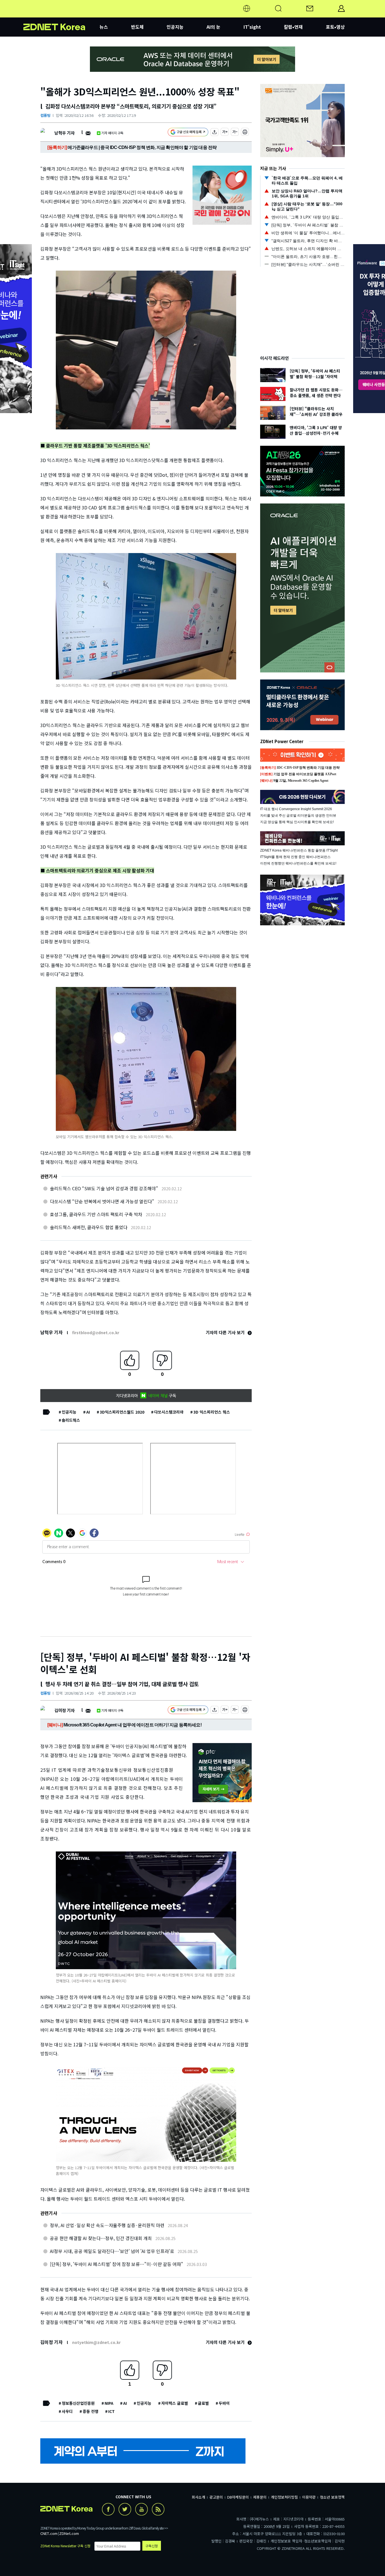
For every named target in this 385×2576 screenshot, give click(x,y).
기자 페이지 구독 (112, 133)
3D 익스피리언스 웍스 (212, 1412)
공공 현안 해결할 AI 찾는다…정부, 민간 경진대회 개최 (101, 2238)
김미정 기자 (64, 1710)
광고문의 (216, 2497)
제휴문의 (260, 2497)
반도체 (137, 27)
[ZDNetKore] (61, 15)
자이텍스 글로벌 (175, 2403)
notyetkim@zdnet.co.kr (96, 2342)
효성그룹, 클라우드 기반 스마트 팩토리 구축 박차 (96, 1214)
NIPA (109, 2403)
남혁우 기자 (64, 133)
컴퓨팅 (45, 115)
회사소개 (198, 2497)
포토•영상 (335, 27)
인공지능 (175, 27)
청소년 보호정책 (332, 2497)
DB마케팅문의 (238, 2497)
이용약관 (309, 2497)
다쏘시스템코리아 (169, 1412)
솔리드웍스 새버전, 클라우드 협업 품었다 (89, 1227)
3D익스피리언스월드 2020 (122, 1412)
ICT (111, 2411)
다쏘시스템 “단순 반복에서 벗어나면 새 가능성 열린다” (102, 1201)
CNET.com (49, 2533)
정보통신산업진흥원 (78, 2403)
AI (88, 1412)
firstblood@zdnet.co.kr (96, 1332)
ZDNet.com (69, 2533)
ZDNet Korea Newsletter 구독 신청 (65, 2546)
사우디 (67, 2411)
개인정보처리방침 (284, 2497)
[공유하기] (214, 133)
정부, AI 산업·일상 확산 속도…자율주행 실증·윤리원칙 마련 (107, 2225)
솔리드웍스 (71, 1420)
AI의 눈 (213, 27)
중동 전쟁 (90, 2411)
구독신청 (152, 2546)
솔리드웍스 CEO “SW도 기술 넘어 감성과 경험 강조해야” (104, 1188)
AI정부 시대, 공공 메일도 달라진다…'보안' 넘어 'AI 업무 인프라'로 (112, 2251)
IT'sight (252, 27)
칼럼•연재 (293, 27)
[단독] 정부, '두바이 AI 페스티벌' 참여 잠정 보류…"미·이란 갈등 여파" (117, 2264)
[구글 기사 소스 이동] (188, 133)
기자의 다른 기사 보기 (226, 1332)
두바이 (224, 2403)
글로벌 (203, 2403)
